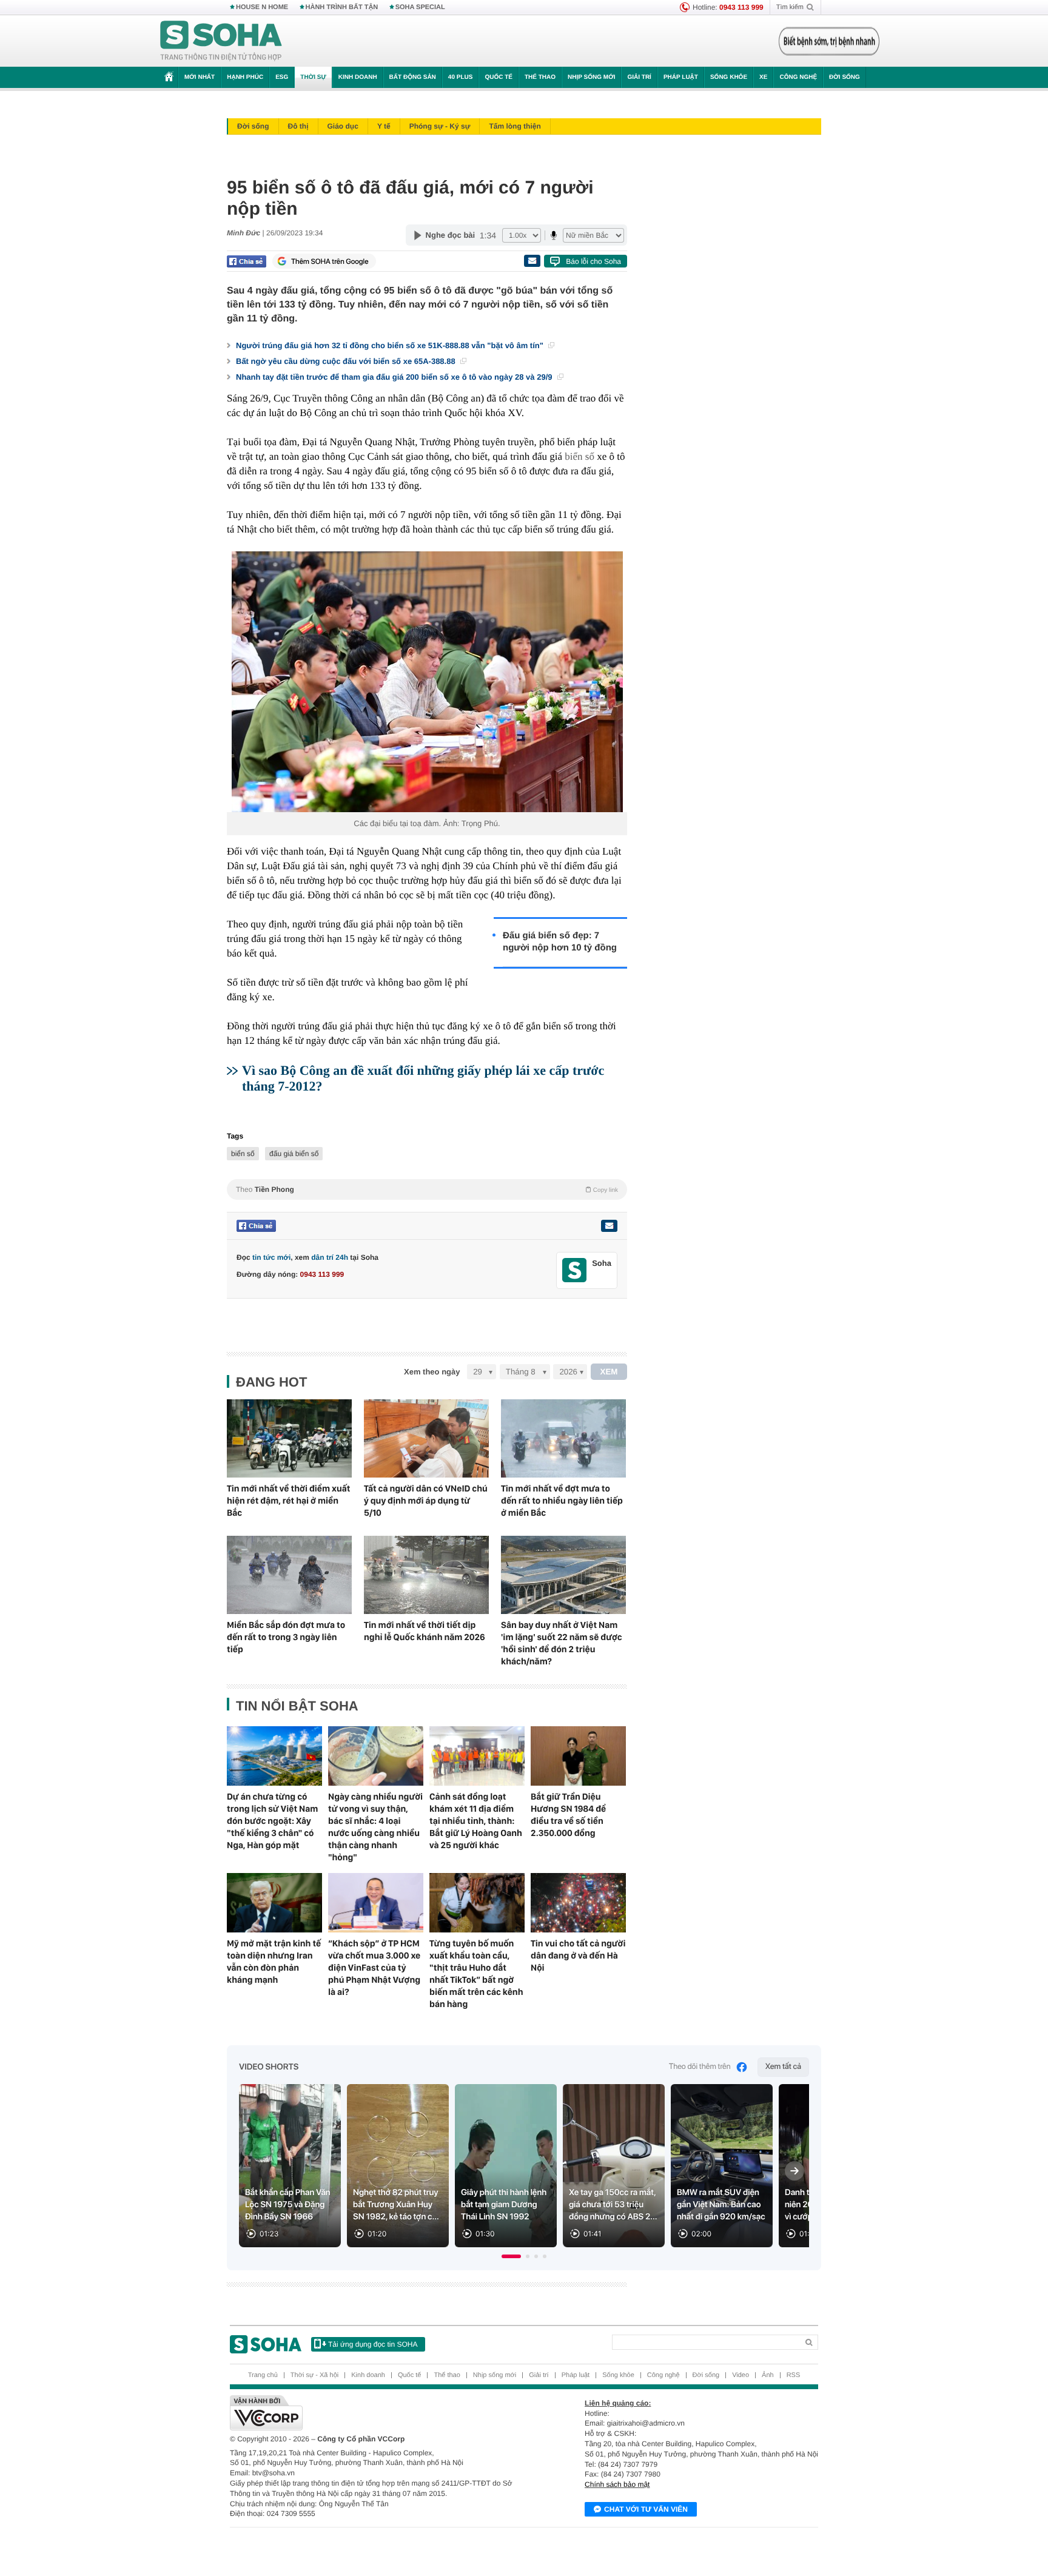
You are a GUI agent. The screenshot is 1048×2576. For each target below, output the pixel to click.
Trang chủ (263, 2375)
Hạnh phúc (245, 77)
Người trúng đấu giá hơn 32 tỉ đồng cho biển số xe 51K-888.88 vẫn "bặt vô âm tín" (391, 345)
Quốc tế (499, 77)
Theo (427, 1189)
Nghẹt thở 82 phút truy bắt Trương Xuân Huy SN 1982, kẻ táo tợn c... (396, 2205)
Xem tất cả (783, 2067)
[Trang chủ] (221, 41)
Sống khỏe (729, 77)
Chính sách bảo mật (617, 2484)
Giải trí (639, 77)
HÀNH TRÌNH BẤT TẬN (342, 7)
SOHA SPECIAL (420, 7)
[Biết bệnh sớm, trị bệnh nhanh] (829, 41)
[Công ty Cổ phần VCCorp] (377, 2413)
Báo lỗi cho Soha (593, 261)
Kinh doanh (358, 77)
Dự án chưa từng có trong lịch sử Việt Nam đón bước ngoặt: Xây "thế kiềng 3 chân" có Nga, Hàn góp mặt (272, 1821)
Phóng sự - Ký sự (440, 126)
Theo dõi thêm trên (700, 2067)
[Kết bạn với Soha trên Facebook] (575, 1270)
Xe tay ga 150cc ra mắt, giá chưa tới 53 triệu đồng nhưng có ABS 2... (613, 2205)
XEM (609, 1372)
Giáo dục (343, 126)
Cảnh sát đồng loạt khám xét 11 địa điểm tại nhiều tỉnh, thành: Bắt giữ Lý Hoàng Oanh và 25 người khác (476, 1821)
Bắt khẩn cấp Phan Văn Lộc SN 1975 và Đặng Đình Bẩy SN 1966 (288, 2205)
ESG (282, 77)
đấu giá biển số (294, 1154)
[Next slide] (794, 2171)
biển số (579, 456)
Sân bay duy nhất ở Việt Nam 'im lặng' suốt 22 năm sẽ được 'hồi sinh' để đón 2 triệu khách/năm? (562, 1643)
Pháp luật (681, 77)
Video (741, 2375)
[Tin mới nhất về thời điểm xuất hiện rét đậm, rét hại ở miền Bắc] (289, 1438)
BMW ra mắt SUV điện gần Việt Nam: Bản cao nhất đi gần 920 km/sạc (721, 2205)
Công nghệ (798, 77)
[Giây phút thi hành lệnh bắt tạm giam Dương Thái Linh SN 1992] (506, 2166)
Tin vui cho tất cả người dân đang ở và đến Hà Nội (578, 1956)
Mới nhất (200, 77)
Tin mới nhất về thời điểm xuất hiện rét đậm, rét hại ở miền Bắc (288, 1501)
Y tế (384, 126)
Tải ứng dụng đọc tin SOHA (373, 2344)
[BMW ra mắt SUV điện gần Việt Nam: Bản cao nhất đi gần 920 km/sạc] (722, 2166)
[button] (511, 2256)
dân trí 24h (330, 1257)
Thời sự (313, 77)
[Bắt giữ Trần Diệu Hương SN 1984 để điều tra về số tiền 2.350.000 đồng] (578, 1756)
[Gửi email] (532, 261)
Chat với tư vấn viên (646, 2509)
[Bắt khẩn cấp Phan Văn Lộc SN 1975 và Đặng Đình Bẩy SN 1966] (290, 2166)
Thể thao (540, 77)
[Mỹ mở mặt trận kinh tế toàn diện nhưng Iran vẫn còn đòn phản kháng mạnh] (274, 1903)
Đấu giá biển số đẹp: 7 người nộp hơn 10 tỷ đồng (560, 942)
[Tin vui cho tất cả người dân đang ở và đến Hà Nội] (578, 1903)
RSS (794, 2375)
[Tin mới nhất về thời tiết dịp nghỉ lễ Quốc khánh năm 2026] (426, 1575)
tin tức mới (271, 1257)
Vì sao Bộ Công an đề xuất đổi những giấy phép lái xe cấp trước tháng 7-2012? (423, 1078)
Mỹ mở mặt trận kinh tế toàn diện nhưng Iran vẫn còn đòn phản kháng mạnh (274, 1962)
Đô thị (298, 126)
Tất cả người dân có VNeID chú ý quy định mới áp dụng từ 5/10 (426, 1501)
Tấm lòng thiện (515, 126)
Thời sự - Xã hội (314, 2375)
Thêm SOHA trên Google (330, 261)
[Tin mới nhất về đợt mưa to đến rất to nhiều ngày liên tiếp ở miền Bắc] (563, 1438)
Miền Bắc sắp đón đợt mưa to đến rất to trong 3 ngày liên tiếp (286, 1637)
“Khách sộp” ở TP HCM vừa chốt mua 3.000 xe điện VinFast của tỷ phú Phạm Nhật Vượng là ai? (374, 1968)
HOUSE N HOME (262, 7)
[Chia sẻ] (247, 261)
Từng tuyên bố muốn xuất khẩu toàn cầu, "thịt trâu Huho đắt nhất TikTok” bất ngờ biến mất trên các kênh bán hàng (476, 1974)
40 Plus (461, 77)
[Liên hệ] (609, 1226)
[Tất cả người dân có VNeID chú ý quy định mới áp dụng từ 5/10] (426, 1438)
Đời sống (845, 77)
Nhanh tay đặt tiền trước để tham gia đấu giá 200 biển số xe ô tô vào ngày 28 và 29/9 (395, 377)
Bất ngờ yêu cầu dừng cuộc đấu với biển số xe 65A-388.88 (347, 361)
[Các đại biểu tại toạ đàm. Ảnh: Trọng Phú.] (427, 682)
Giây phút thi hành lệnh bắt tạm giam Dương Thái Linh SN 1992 (504, 2205)
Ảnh (768, 2375)
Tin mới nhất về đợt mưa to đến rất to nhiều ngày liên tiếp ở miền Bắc (562, 1501)
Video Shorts (269, 2067)
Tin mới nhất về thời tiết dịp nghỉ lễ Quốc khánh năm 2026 (425, 1631)
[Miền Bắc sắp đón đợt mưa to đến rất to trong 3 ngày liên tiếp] (289, 1575)
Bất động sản (413, 77)
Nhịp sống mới (591, 77)
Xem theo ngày (432, 1372)
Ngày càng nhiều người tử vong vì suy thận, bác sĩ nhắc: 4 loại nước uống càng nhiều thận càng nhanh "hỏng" (375, 1827)
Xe (763, 77)
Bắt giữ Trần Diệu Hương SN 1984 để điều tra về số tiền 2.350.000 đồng (568, 1815)
